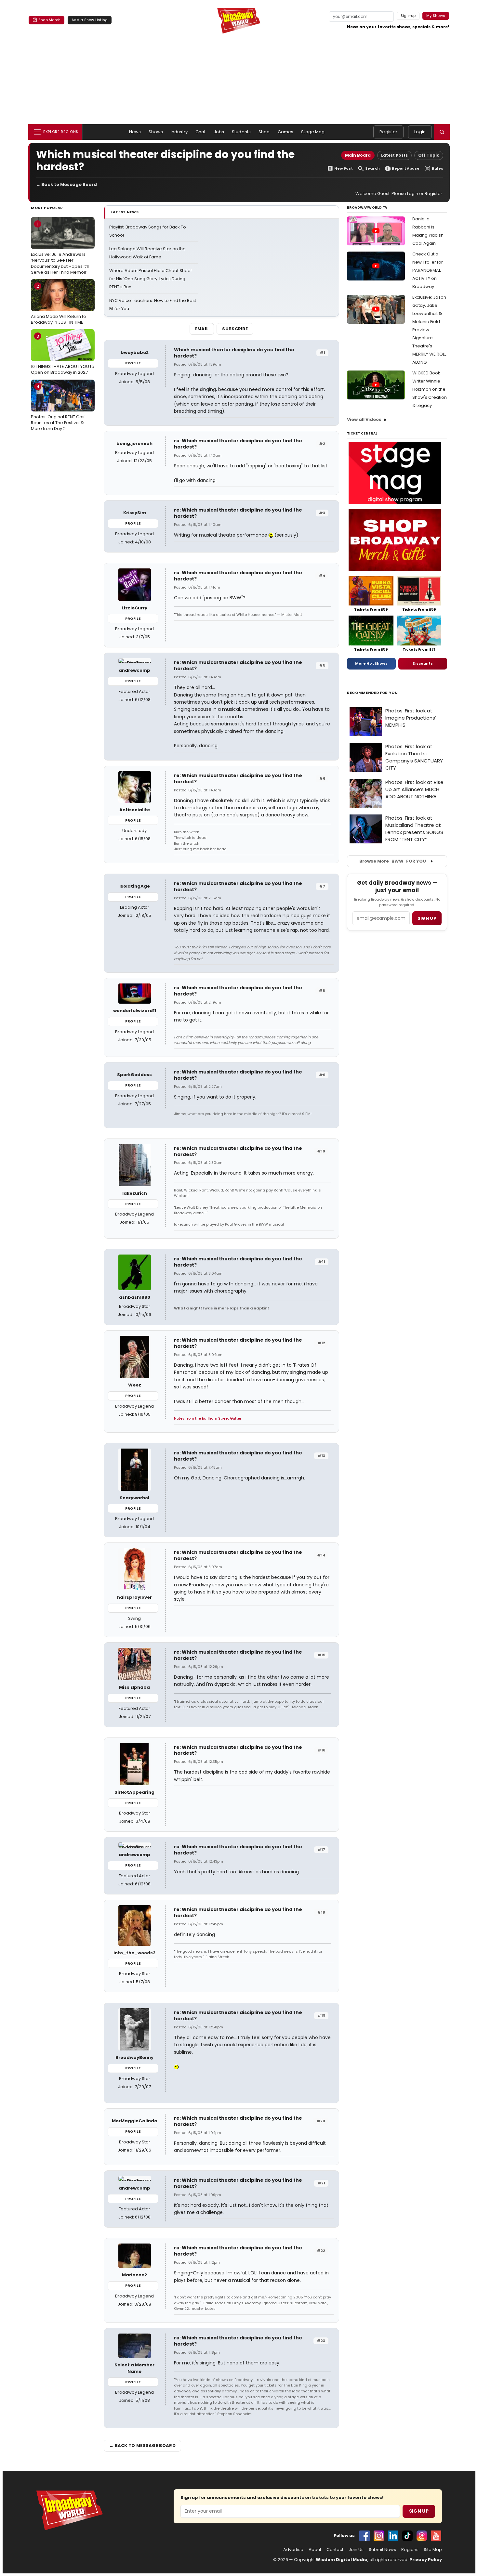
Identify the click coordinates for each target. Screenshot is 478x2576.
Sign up (427, 918)
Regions (410, 2550)
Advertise (293, 2550)
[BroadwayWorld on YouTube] (436, 2536)
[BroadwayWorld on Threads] (422, 2536)
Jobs (219, 132)
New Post (344, 169)
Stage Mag (313, 132)
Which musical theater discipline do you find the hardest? (234, 353)
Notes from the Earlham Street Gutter (208, 1418)
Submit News (382, 2550)
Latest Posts (394, 155)
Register (388, 132)
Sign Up (419, 2511)
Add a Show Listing (90, 20)
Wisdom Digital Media (342, 2560)
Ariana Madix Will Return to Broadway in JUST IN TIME (59, 304)
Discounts (423, 663)
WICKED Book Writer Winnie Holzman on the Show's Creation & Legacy (430, 389)
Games (286, 132)
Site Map (433, 2550)
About (315, 2550)
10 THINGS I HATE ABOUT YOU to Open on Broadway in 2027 (63, 354)
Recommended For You (372, 693)
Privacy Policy (426, 2560)
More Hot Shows (371, 663)
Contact (335, 2550)
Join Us (356, 2550)
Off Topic (429, 155)
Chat (201, 132)
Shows (156, 132)
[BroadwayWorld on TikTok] (407, 2536)
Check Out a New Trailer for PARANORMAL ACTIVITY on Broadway (428, 270)
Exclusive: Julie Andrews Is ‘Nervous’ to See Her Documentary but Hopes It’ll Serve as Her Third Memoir (60, 248)
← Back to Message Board (66, 184)
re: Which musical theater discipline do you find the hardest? (238, 444)
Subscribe (235, 329)
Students (241, 132)
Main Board (358, 155)
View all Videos (364, 419)
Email (202, 329)
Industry (179, 132)
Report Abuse (406, 169)
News (135, 132)
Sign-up (408, 16)
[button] (442, 132)
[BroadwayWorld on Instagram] (379, 2536)
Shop (264, 132)
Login (420, 132)
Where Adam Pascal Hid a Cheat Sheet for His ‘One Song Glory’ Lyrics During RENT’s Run (151, 279)
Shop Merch (49, 20)
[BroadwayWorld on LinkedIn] (393, 2536)
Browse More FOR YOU (393, 861)
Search (372, 169)
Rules (438, 169)
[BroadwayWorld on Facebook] (365, 2536)
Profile (133, 363)
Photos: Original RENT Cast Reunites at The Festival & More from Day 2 (58, 408)
